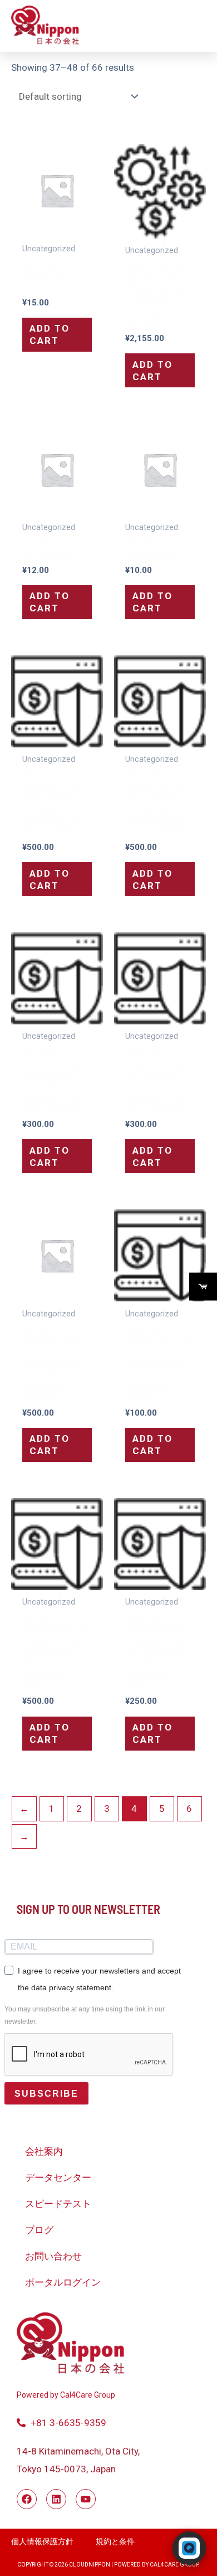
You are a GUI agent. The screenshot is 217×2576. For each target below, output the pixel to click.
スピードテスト (58, 2204)
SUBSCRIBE (46, 2094)
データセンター (58, 2178)
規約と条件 (115, 2541)
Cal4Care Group (87, 2395)
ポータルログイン (63, 2282)
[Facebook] (27, 2499)
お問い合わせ (53, 2256)
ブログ (39, 2230)
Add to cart (50, 334)
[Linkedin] (56, 2499)
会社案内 (44, 2151)
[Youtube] (86, 2499)
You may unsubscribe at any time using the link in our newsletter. (85, 2015)
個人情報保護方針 (42, 2541)
